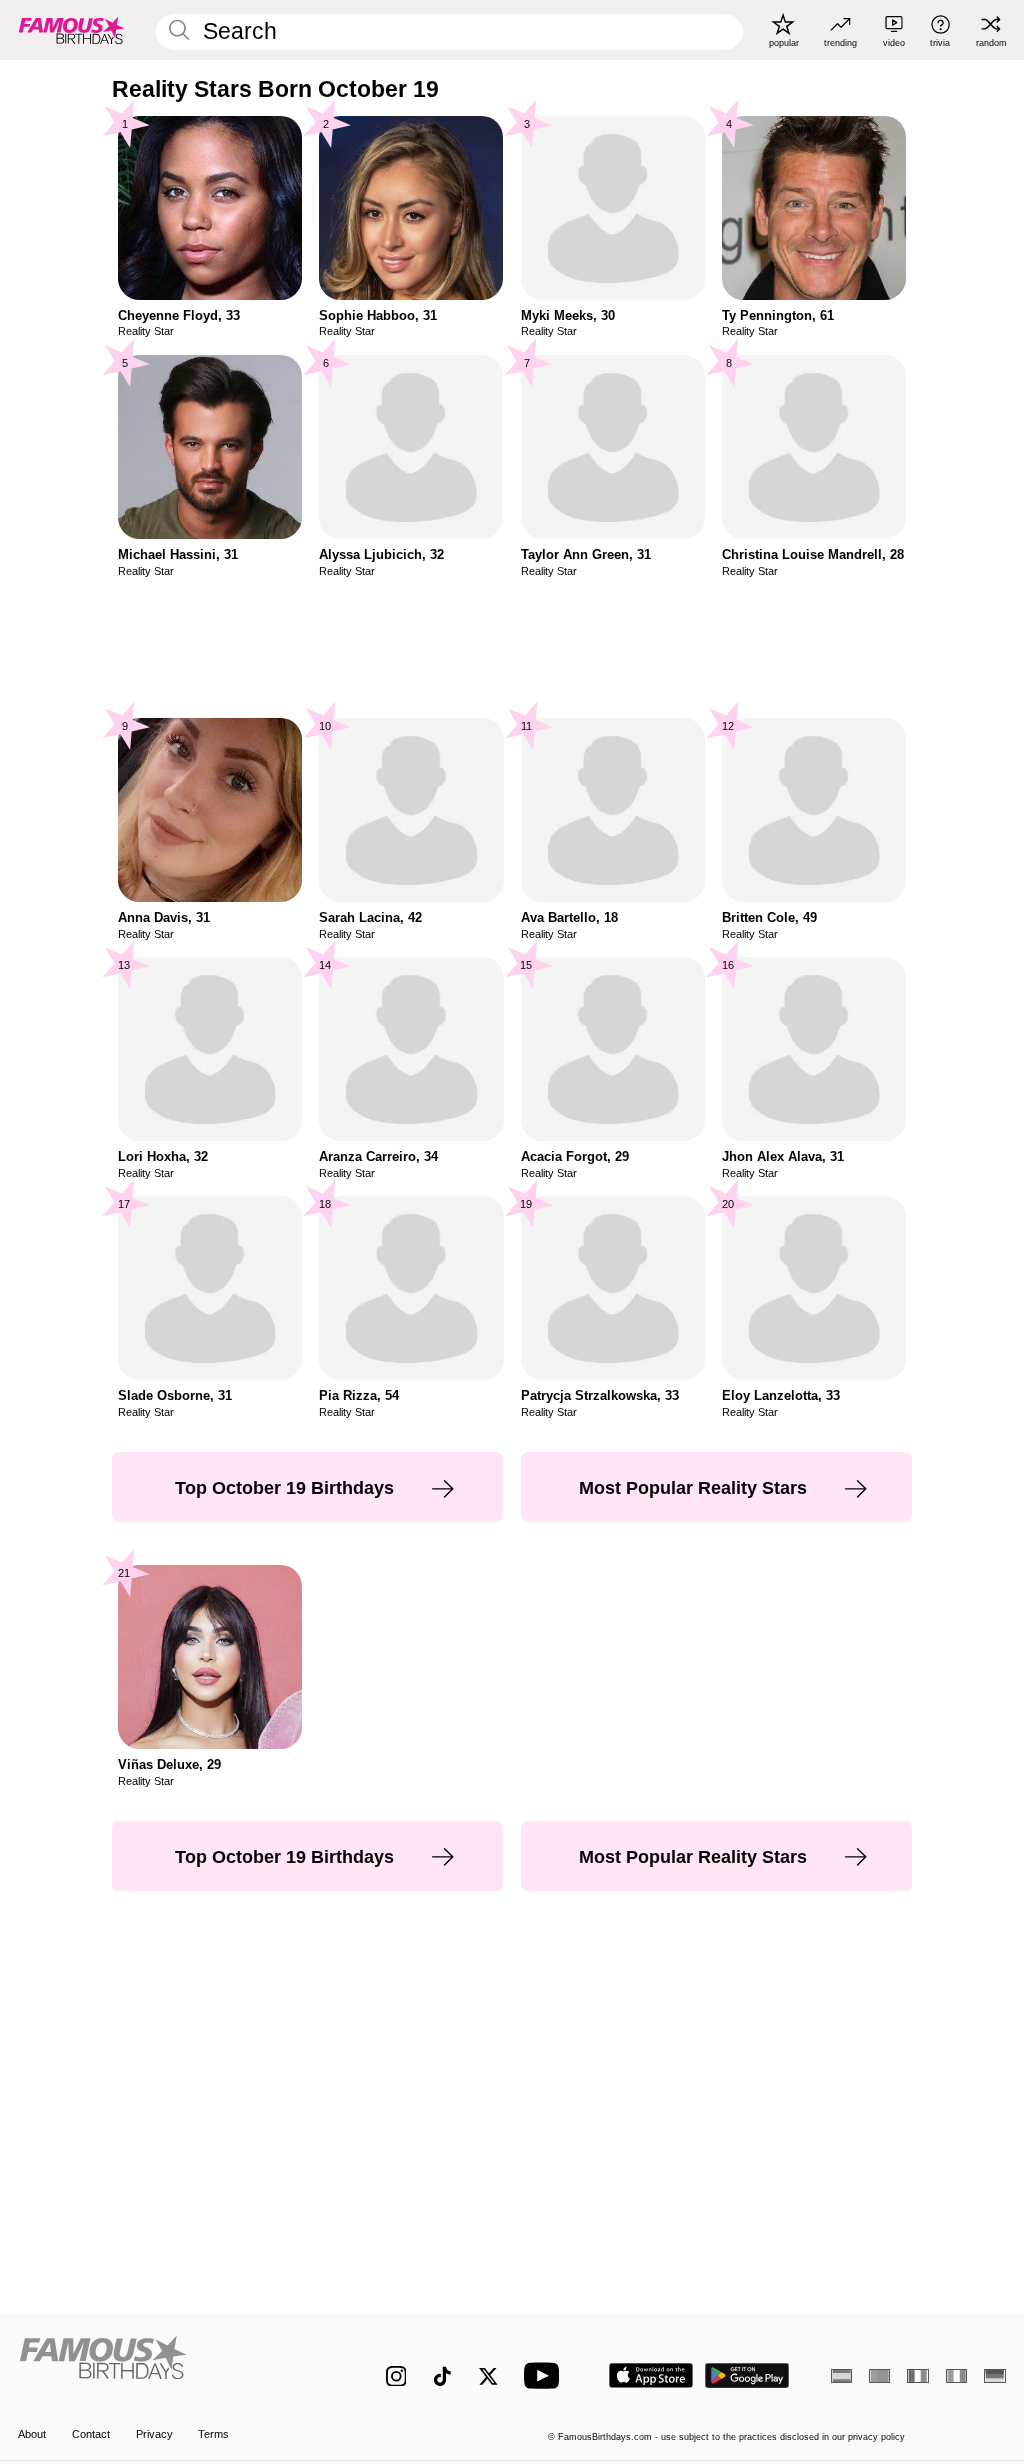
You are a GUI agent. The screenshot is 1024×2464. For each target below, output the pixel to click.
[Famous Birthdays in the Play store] (747, 2375)
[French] (917, 2376)
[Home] (172, 2365)
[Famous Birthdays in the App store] (651, 2375)
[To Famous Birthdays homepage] (72, 30)
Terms (213, 2434)
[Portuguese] (879, 2376)
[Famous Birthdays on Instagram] (396, 2376)
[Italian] (956, 2376)
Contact (91, 2434)
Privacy (154, 2434)
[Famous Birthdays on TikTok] (442, 2376)
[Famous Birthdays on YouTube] (546, 2375)
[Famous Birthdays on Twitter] (488, 2376)
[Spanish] (841, 2376)
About (32, 2434)
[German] (994, 2376)
